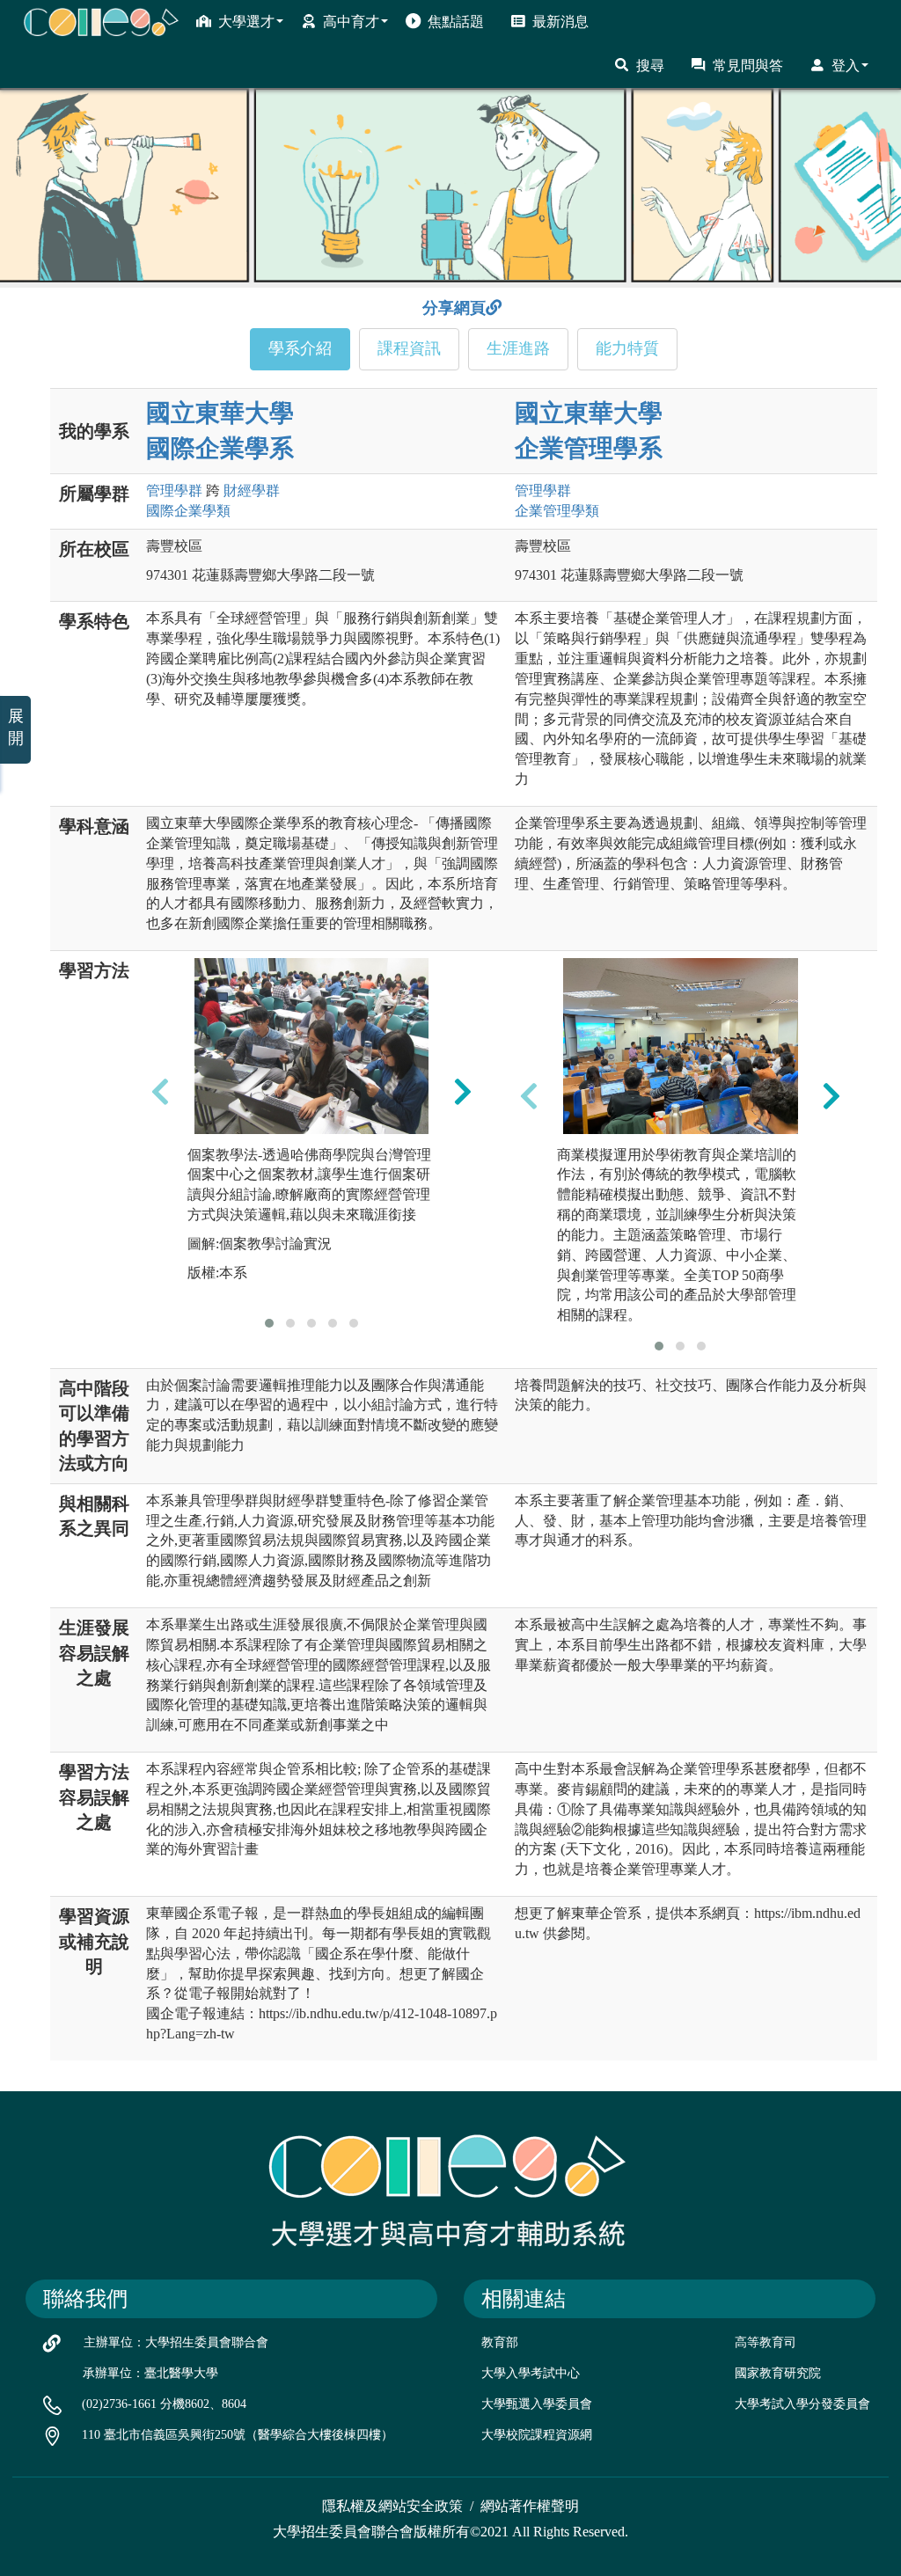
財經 (252, 490)
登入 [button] (846, 66)
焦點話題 (456, 22)
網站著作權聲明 (530, 2506)
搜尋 (650, 66)
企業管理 (557, 511)
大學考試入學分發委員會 (802, 2404)
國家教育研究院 (778, 2373)
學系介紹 (300, 348)
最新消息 (560, 22)
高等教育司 (765, 2342)
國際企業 (188, 511)
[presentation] (160, 1091)
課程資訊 (409, 348)
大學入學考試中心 (531, 2373)
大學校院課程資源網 (537, 2435)
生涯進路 (518, 348)
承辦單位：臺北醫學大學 (150, 2373)
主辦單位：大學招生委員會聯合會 (176, 2342)
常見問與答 (748, 66)
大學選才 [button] (246, 22)
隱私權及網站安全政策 (392, 2506)
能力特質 (627, 348)
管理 (174, 490)
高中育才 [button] (351, 22)
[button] (269, 1323)
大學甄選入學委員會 (537, 2404)
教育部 (500, 2342)
